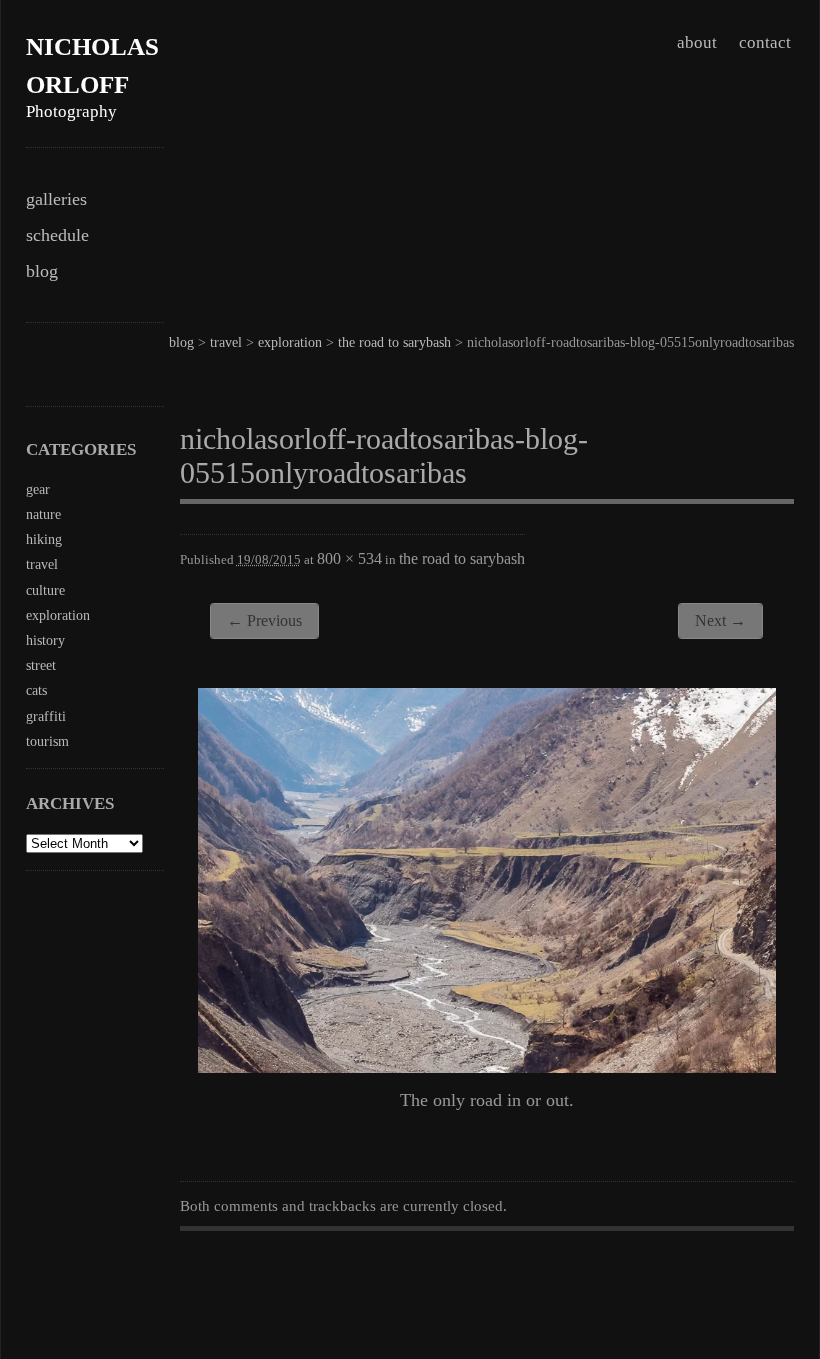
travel (226, 342)
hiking (44, 539)
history (45, 640)
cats (36, 690)
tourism (47, 741)
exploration (290, 342)
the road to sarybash (394, 342)
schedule (57, 235)
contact (765, 42)
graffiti (46, 716)
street (41, 665)
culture (45, 590)
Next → (720, 620)
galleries (56, 199)
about (697, 42)
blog (42, 271)
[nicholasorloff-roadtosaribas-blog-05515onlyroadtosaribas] (487, 1067)
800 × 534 (349, 558)
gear (38, 489)
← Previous (264, 620)
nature (43, 514)
